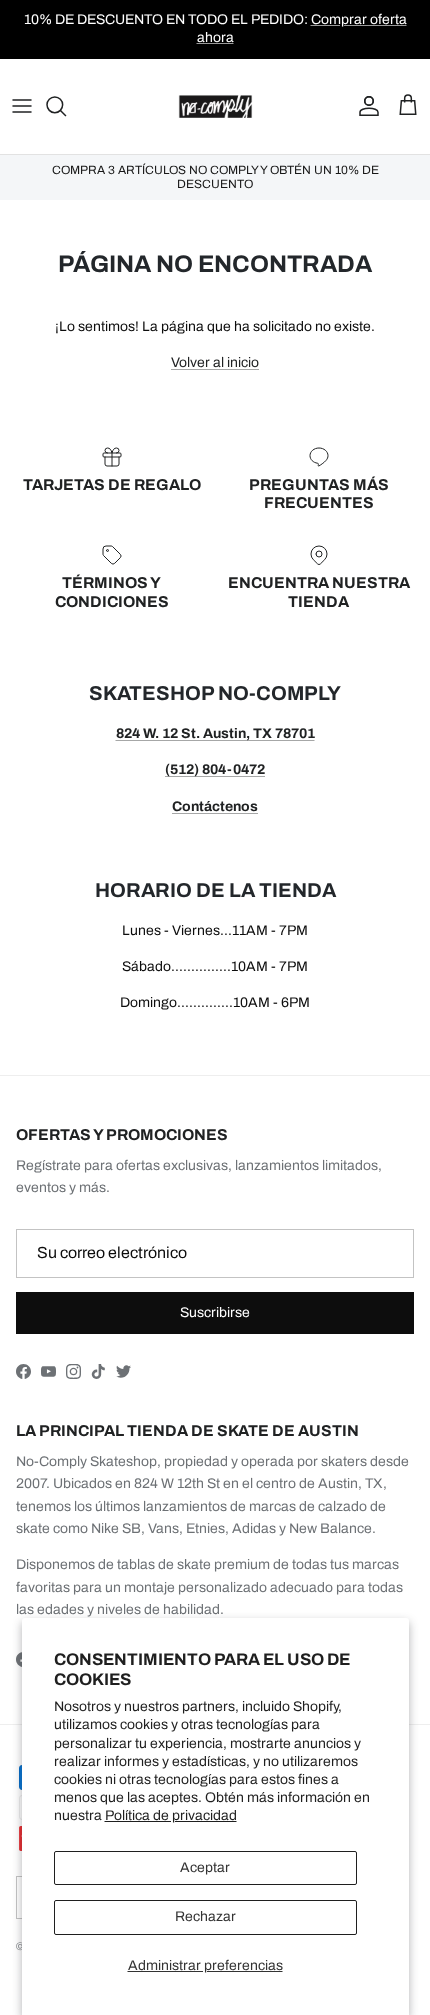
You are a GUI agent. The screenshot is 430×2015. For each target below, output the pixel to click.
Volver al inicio (215, 362)
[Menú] (22, 106)
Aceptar (205, 1867)
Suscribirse (215, 1312)
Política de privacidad (171, 1815)
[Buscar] (66, 106)
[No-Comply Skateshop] (215, 106)
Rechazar (205, 1916)
